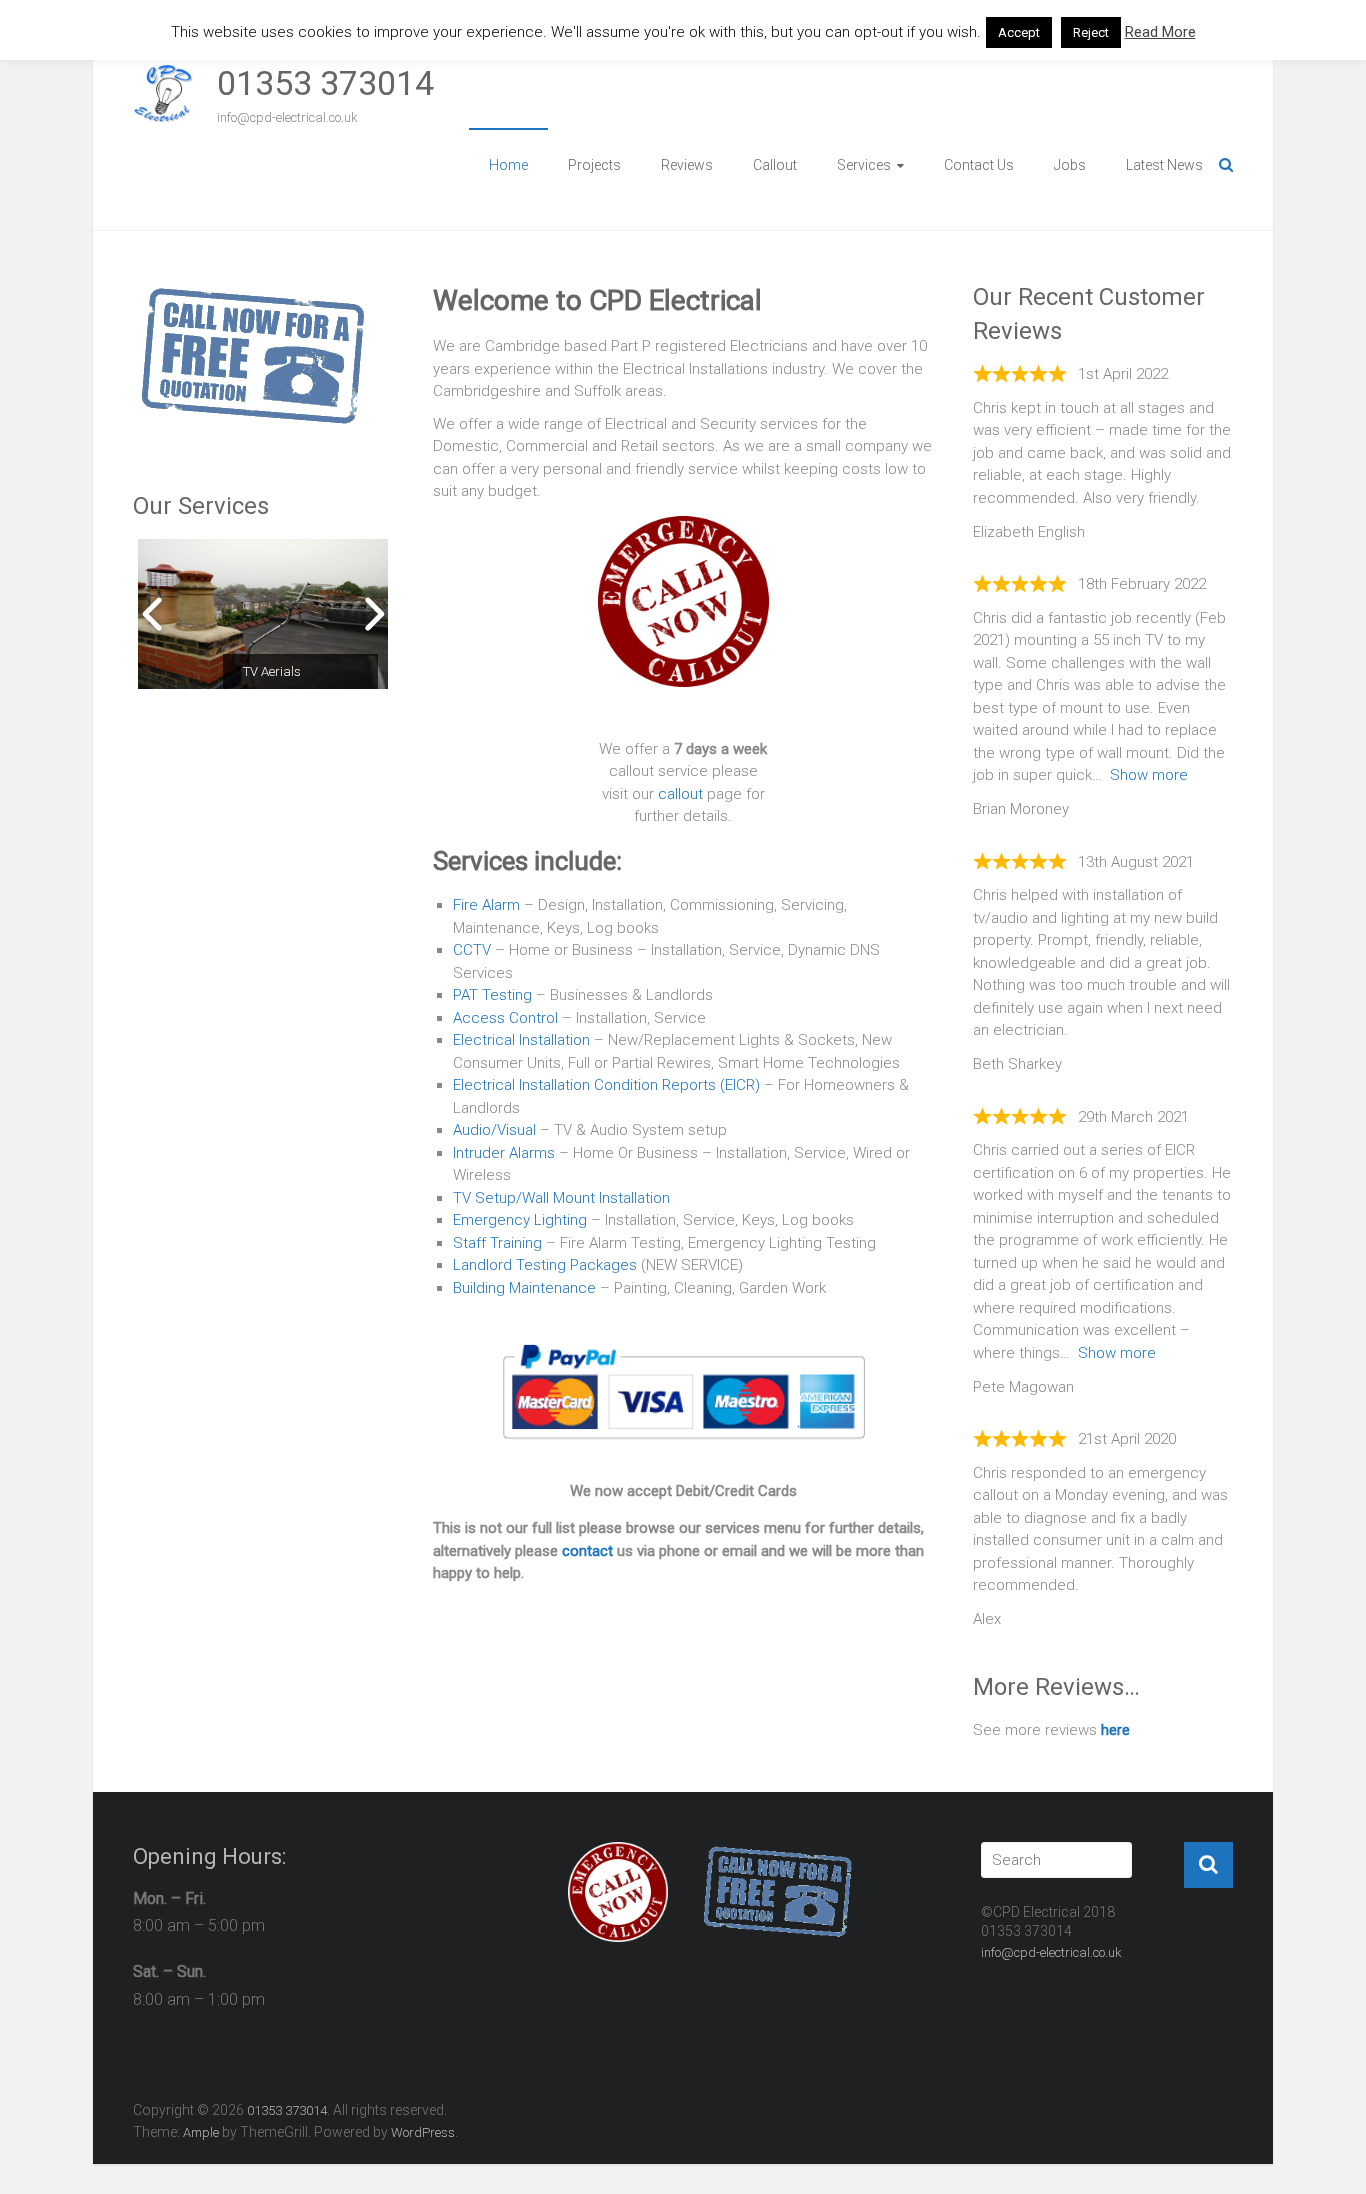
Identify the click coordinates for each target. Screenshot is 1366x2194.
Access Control (505, 1018)
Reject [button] (1091, 32)
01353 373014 (325, 83)
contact (587, 1551)
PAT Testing (492, 995)
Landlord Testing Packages (545, 1265)
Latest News (1164, 165)
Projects (594, 165)
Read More (1160, 32)
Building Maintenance (524, 1288)
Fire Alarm (486, 905)
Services (864, 165)
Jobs (1070, 165)
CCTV (472, 950)
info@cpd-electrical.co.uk (1051, 1952)
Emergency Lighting (520, 1220)
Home (508, 165)
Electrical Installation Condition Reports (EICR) (606, 1085)
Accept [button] (1019, 32)
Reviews (687, 165)
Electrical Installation (521, 1040)
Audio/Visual (494, 1130)
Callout (775, 165)
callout (680, 794)
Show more (1149, 775)
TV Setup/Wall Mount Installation (561, 1198)
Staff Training (497, 1243)
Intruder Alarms (504, 1153)
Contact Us (979, 165)
